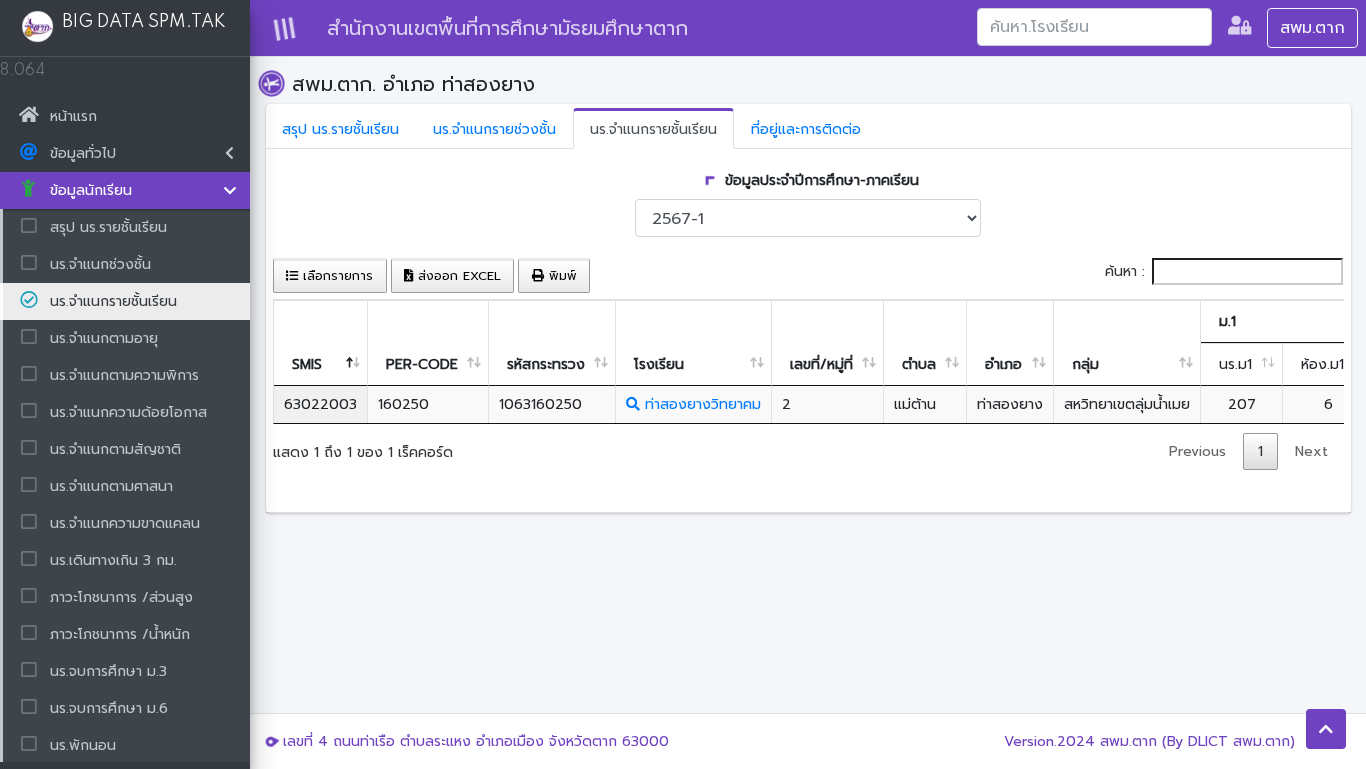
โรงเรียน (659, 364)
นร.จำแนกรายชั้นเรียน (653, 129)
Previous (1197, 451)
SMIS (307, 364)
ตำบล (919, 364)
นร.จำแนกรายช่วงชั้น (494, 129)
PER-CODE (422, 364)
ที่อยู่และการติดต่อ (806, 129)
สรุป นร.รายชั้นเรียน (340, 129)
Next (1311, 451)
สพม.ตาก (1312, 28)
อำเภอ (1003, 364)
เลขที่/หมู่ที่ (821, 364)
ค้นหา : (1125, 271)
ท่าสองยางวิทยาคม (700, 404)
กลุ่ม (1085, 364)
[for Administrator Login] (1239, 28)
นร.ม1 (1235, 364)
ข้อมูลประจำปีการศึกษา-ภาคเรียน (819, 180)
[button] (1326, 729)
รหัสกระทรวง (546, 364)
